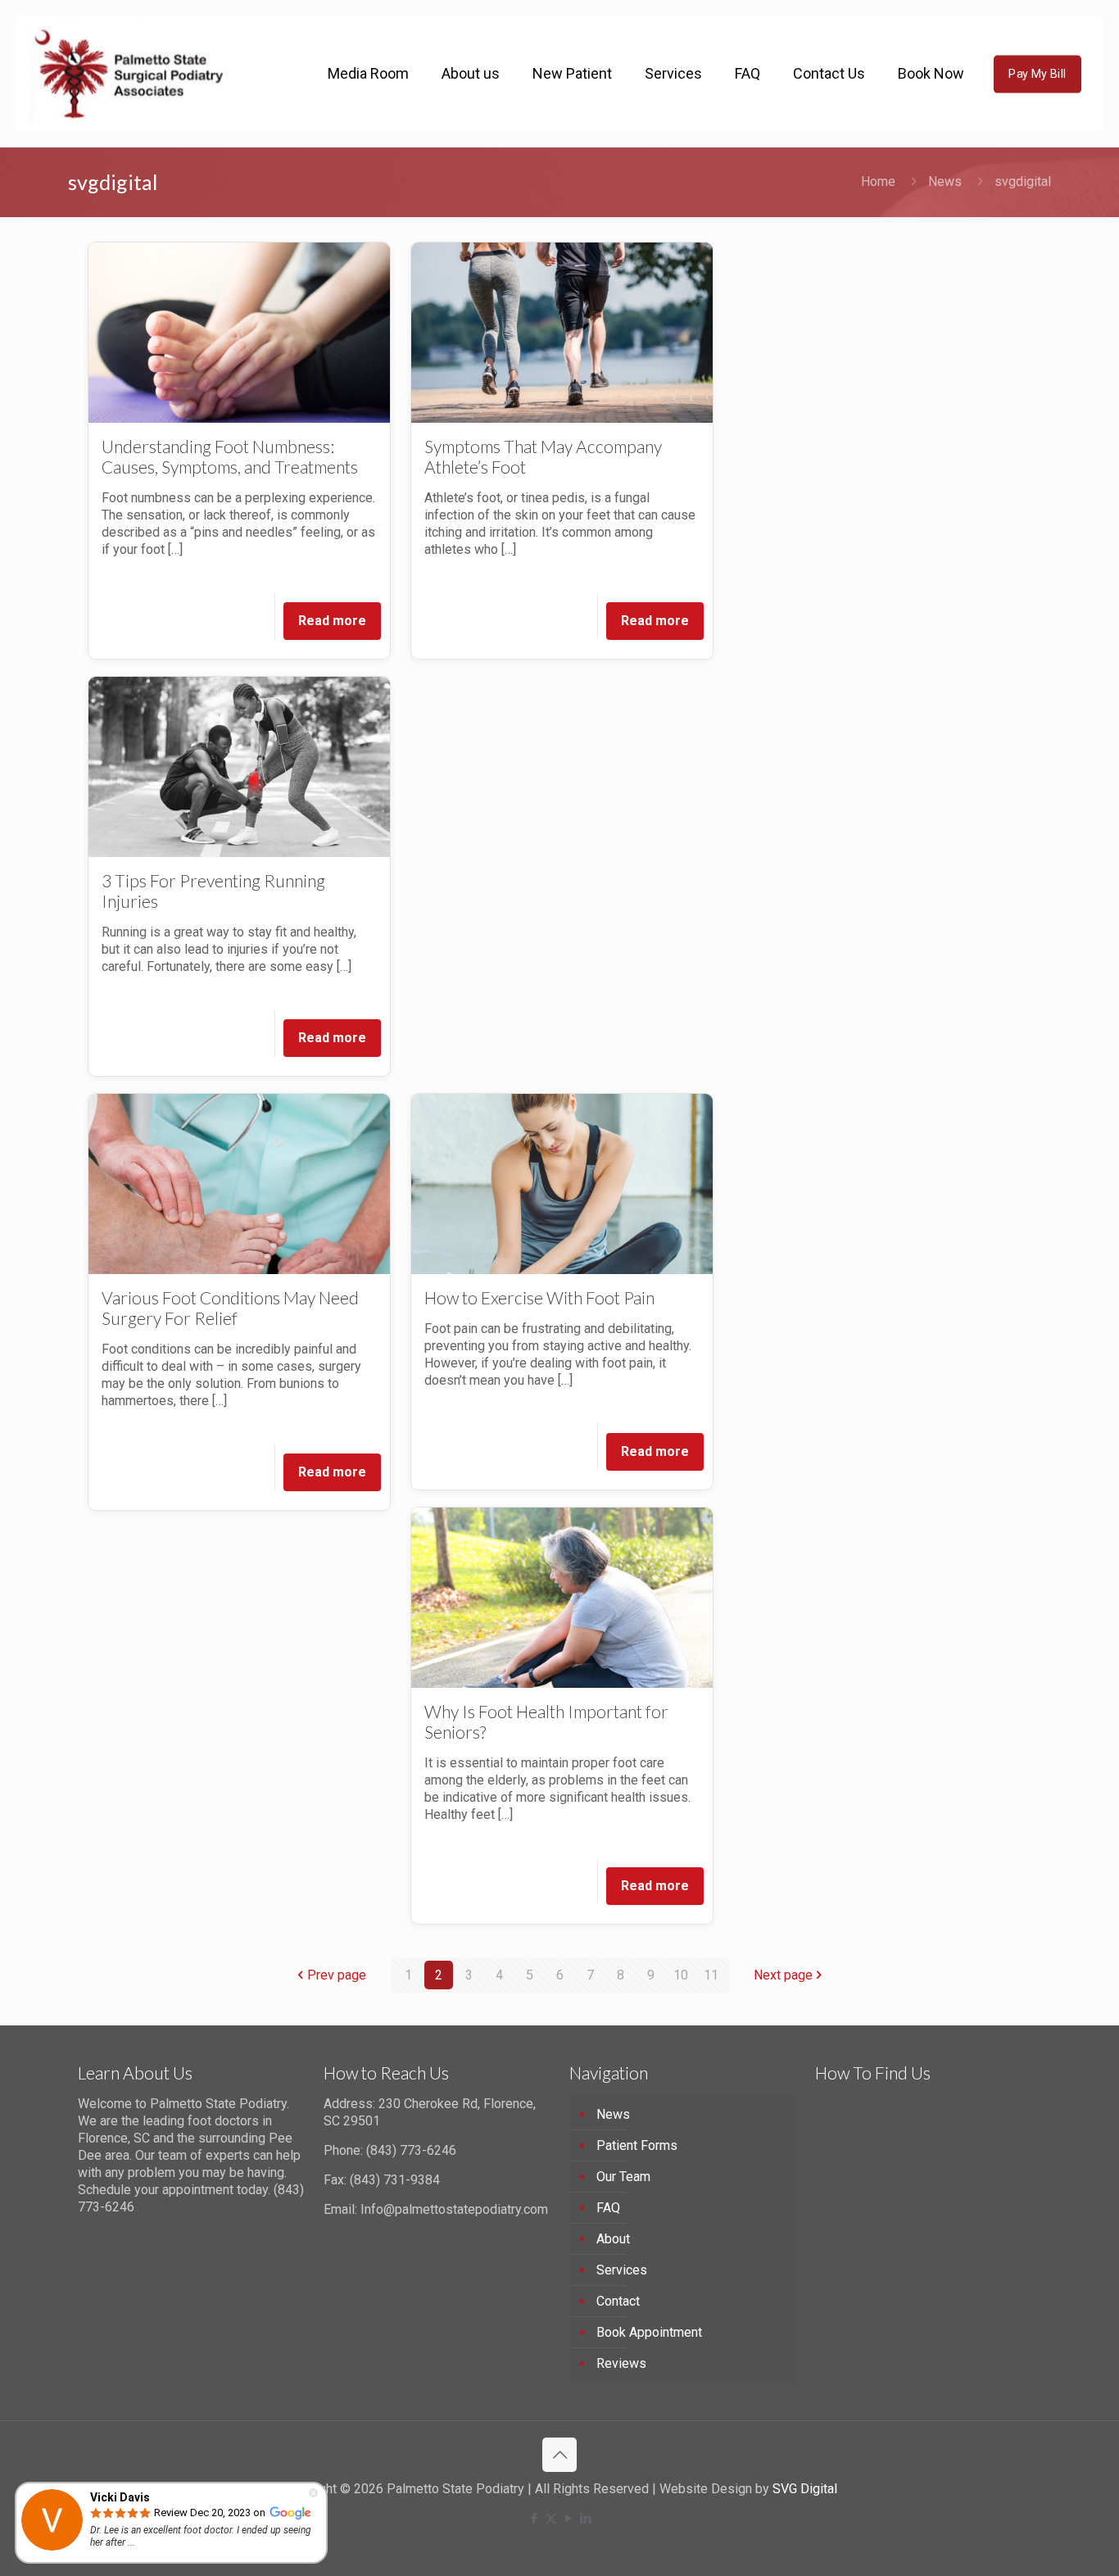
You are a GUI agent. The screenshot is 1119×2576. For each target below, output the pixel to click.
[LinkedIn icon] (585, 2519)
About (613, 2239)
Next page (783, 1975)
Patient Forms (637, 2145)
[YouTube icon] (568, 2519)
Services (622, 2270)
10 (681, 1975)
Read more (332, 621)
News (945, 181)
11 (711, 1975)
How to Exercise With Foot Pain (543, 1297)
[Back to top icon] (559, 2455)
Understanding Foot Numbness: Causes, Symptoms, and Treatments (230, 456)
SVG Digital (805, 2489)
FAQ (608, 2208)
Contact (618, 2301)
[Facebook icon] (534, 2519)
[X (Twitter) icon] (551, 2519)
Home (878, 181)
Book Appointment (649, 2332)
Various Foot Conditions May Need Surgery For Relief (230, 1308)
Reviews (621, 2363)
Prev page (337, 1975)
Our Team (623, 2177)
